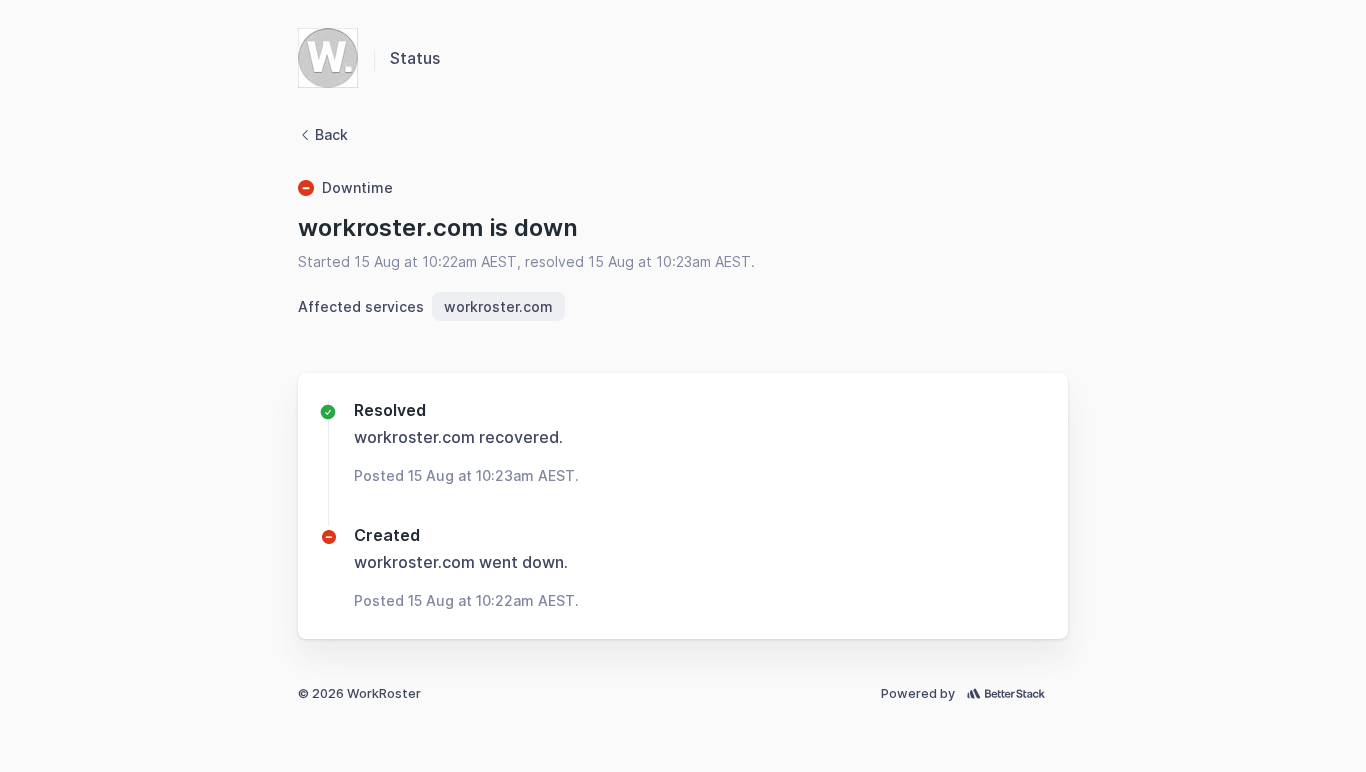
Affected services (361, 306)
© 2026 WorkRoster (359, 693)
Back (331, 134)
